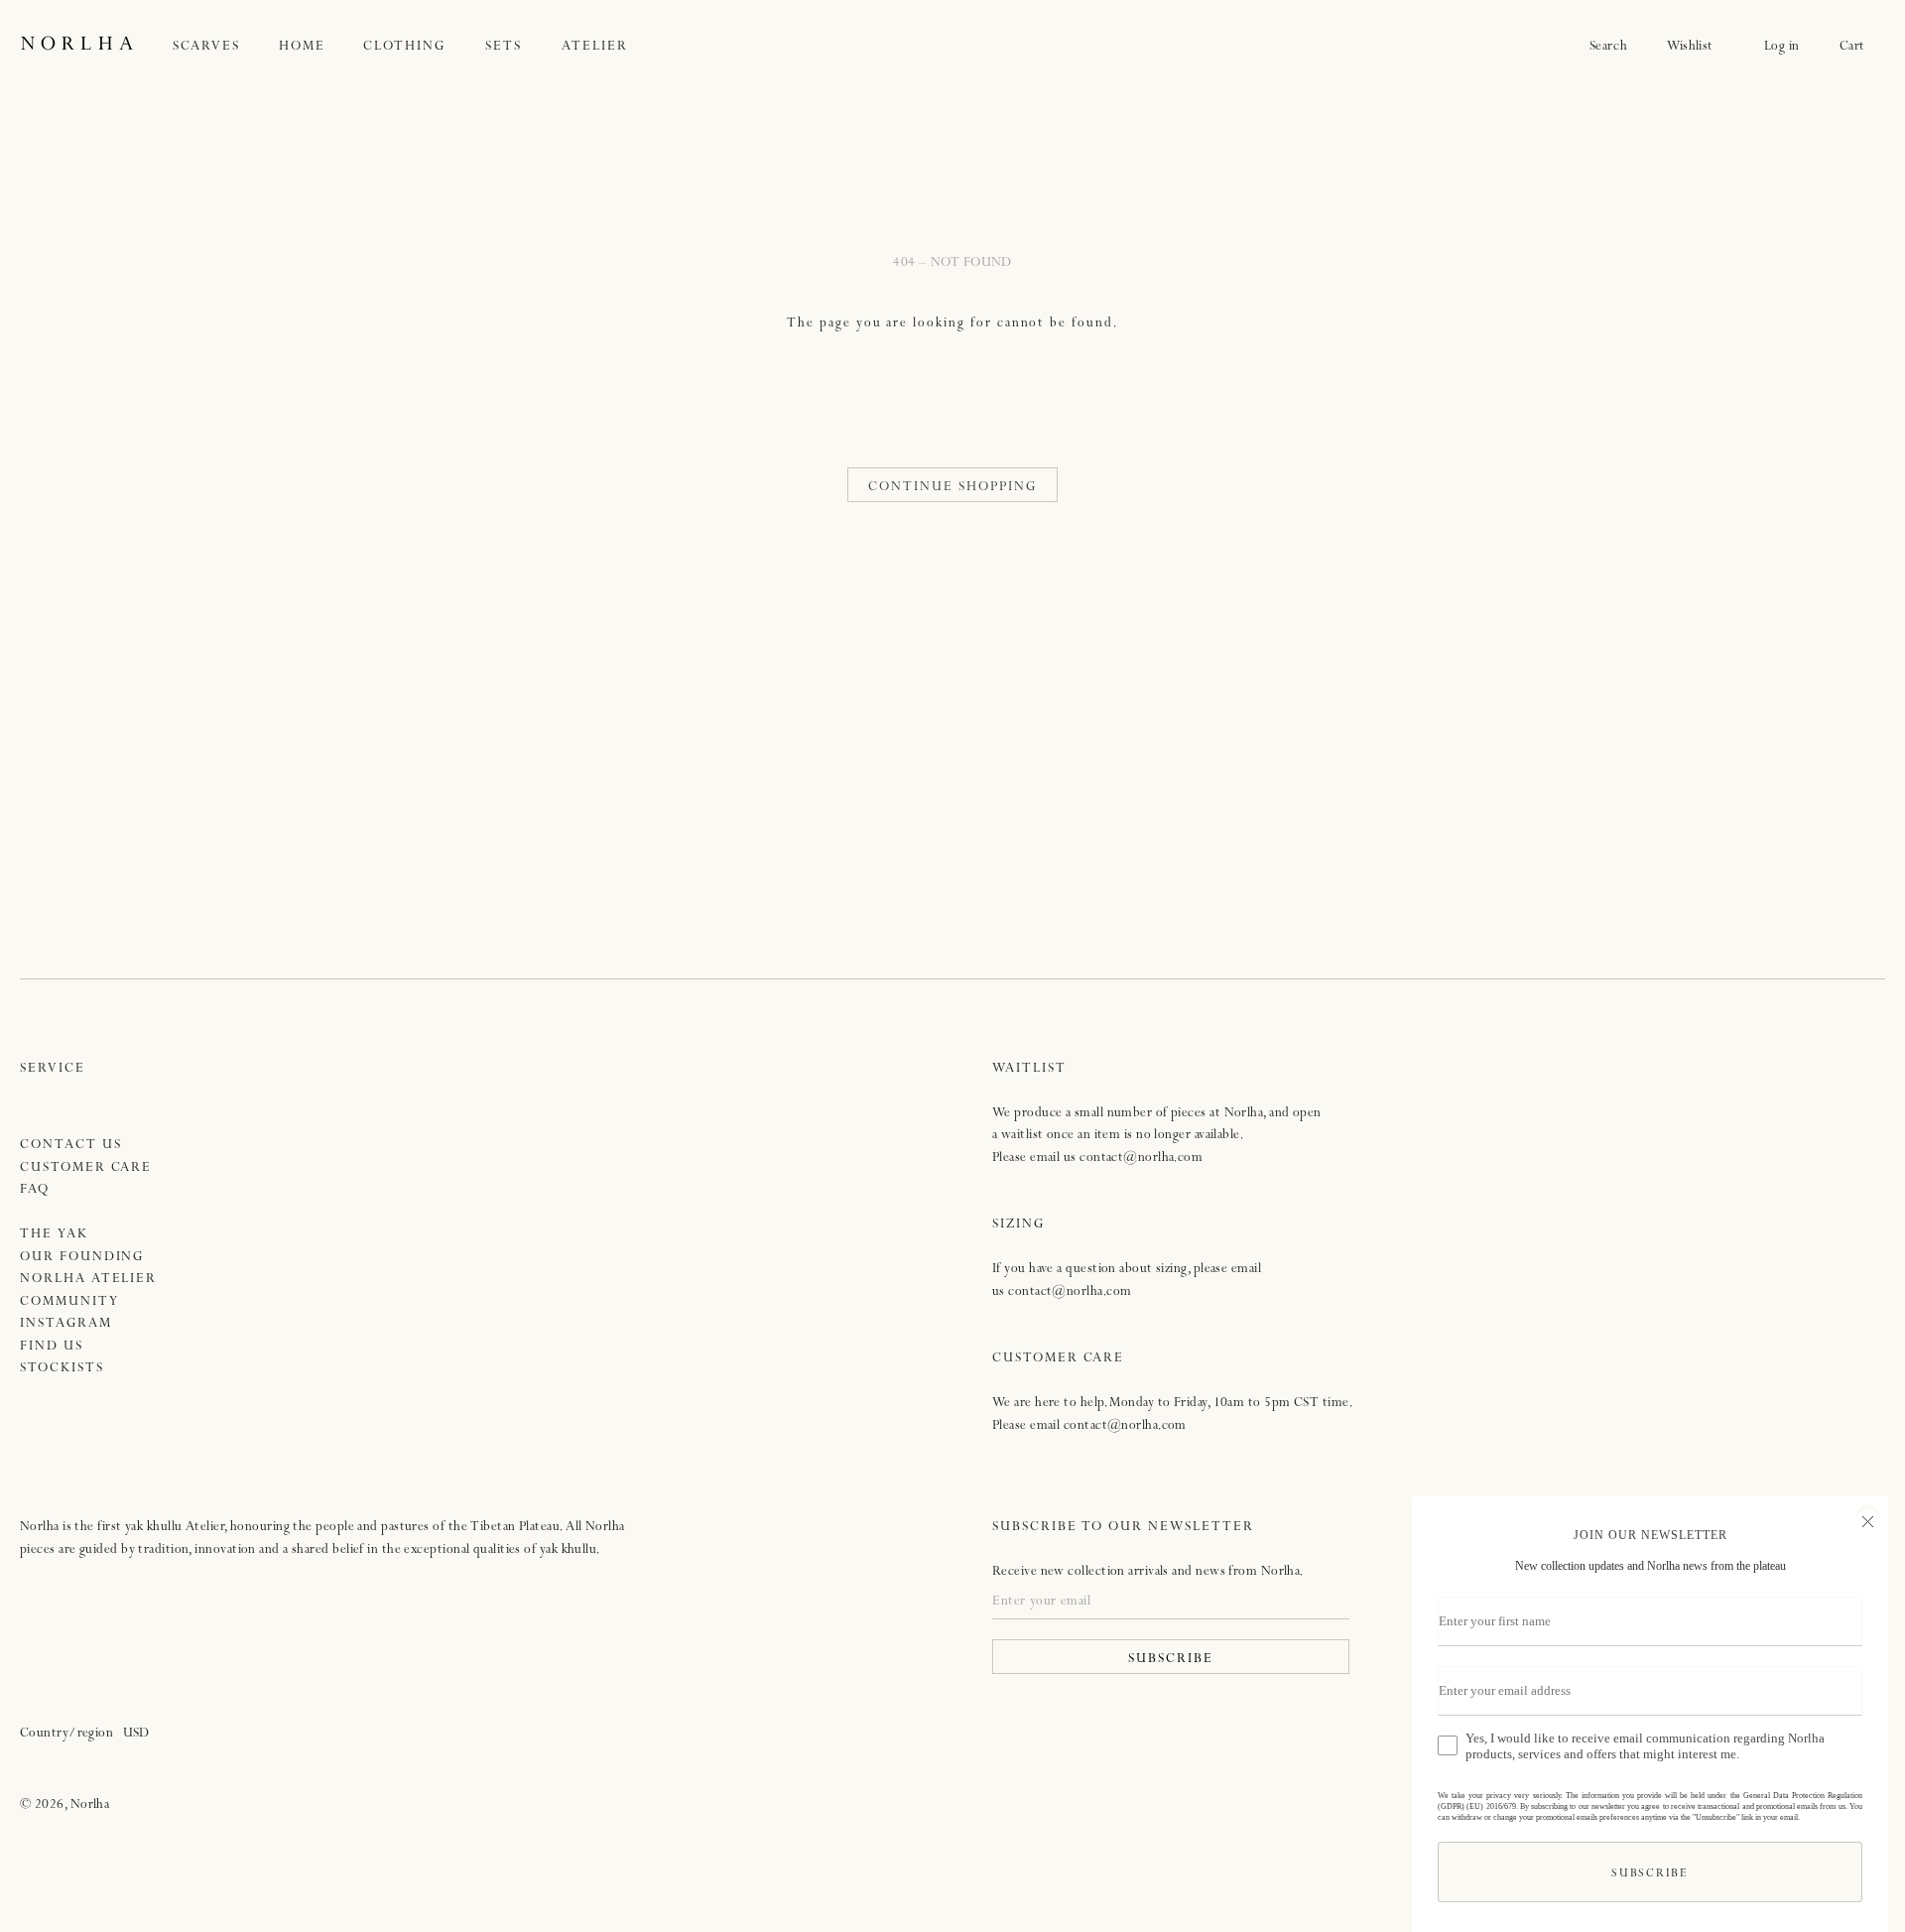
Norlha (90, 1805)
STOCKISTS (62, 1369)
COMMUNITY (69, 1302)
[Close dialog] (1865, 1519)
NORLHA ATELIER (88, 1280)
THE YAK (54, 1235)
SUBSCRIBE (1171, 1660)
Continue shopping (952, 488)
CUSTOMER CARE (86, 1168)
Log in (1782, 47)
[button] (226, 47)
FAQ (35, 1190)
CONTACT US (71, 1146)
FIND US (52, 1347)
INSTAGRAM (66, 1324)
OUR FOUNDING (82, 1258)
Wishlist (1696, 47)
